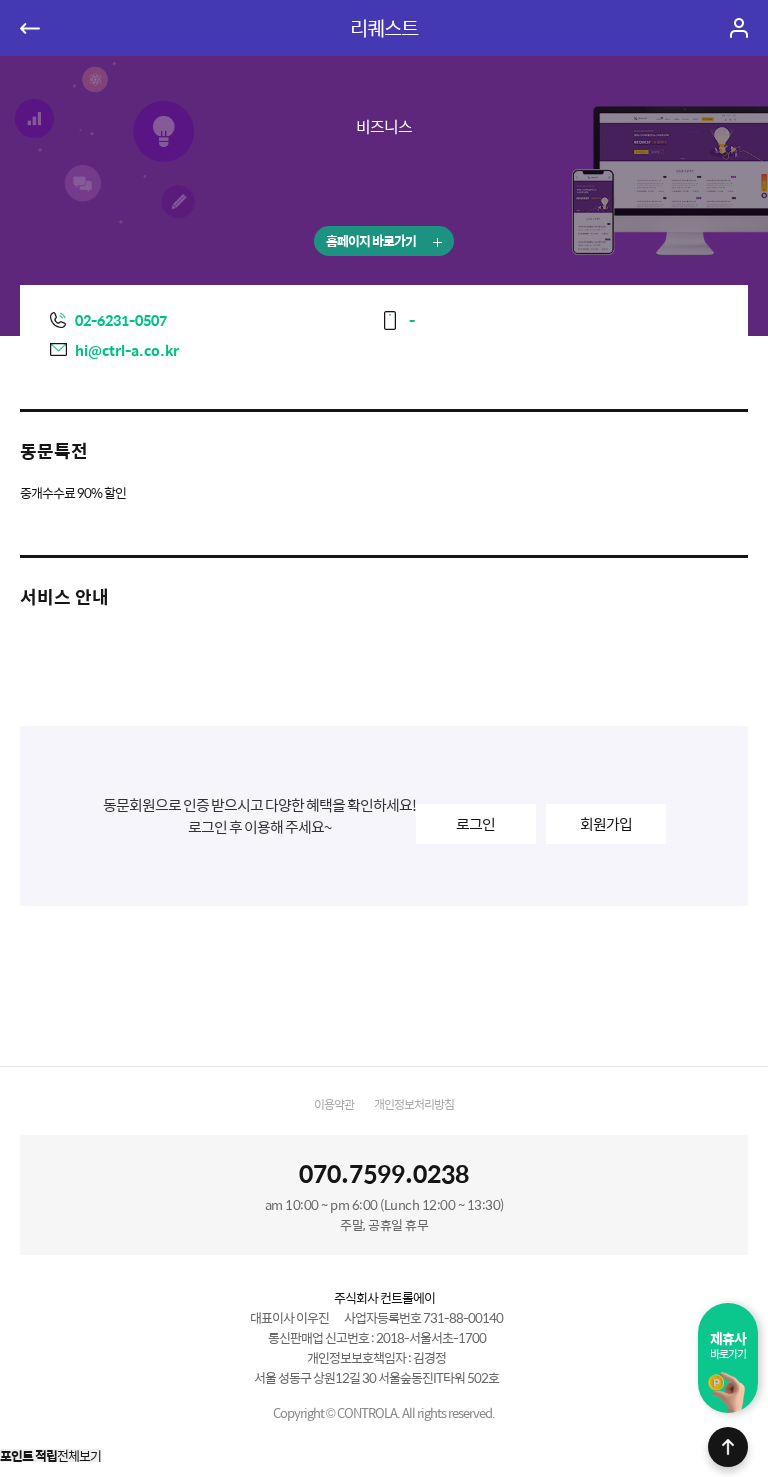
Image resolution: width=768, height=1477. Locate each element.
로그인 (475, 823)
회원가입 (606, 823)
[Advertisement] (384, 991)
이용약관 (334, 1104)
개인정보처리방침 (414, 1104)
